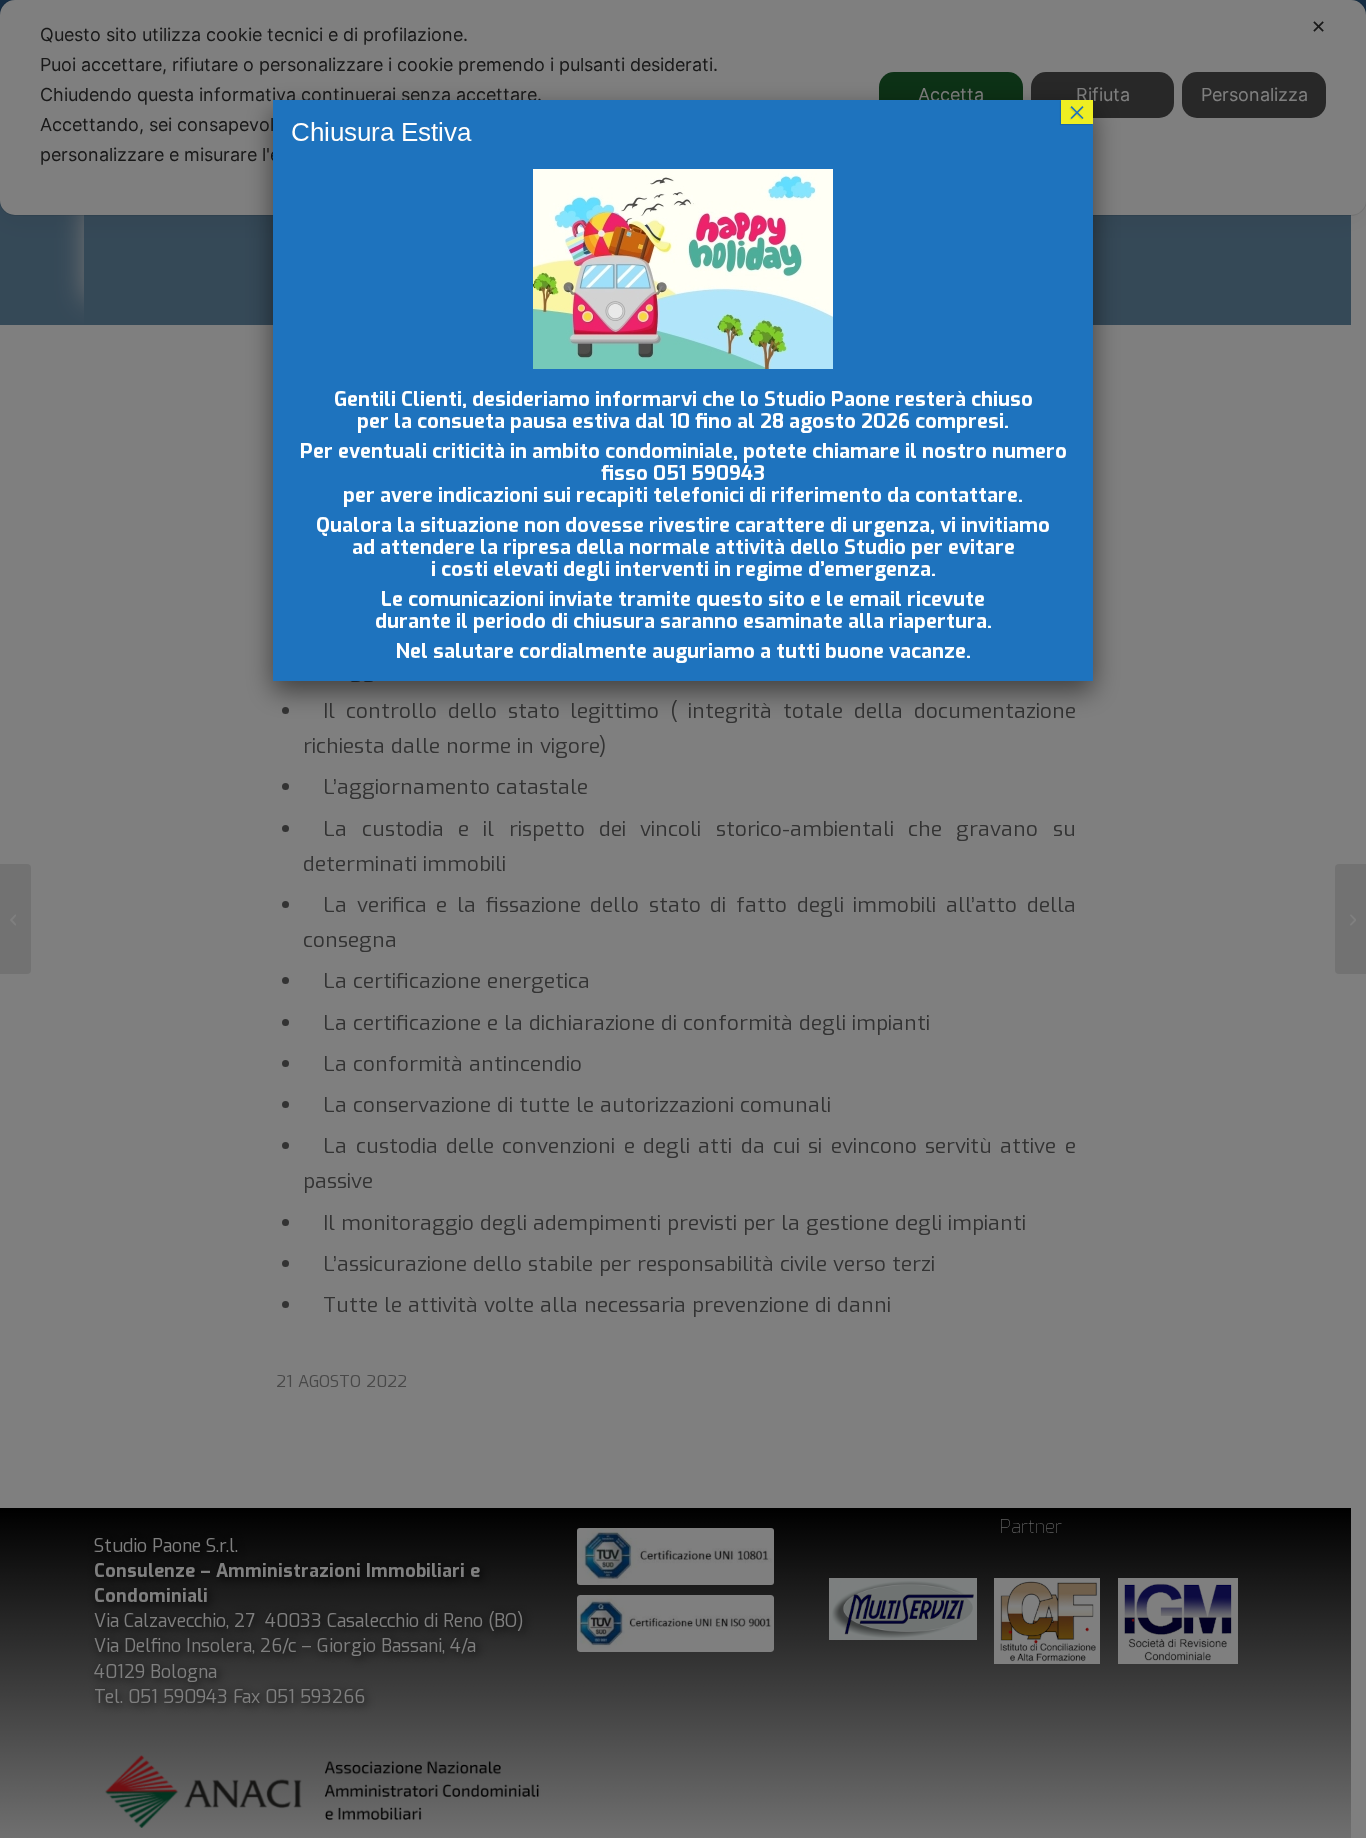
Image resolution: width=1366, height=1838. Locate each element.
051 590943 (709, 473)
